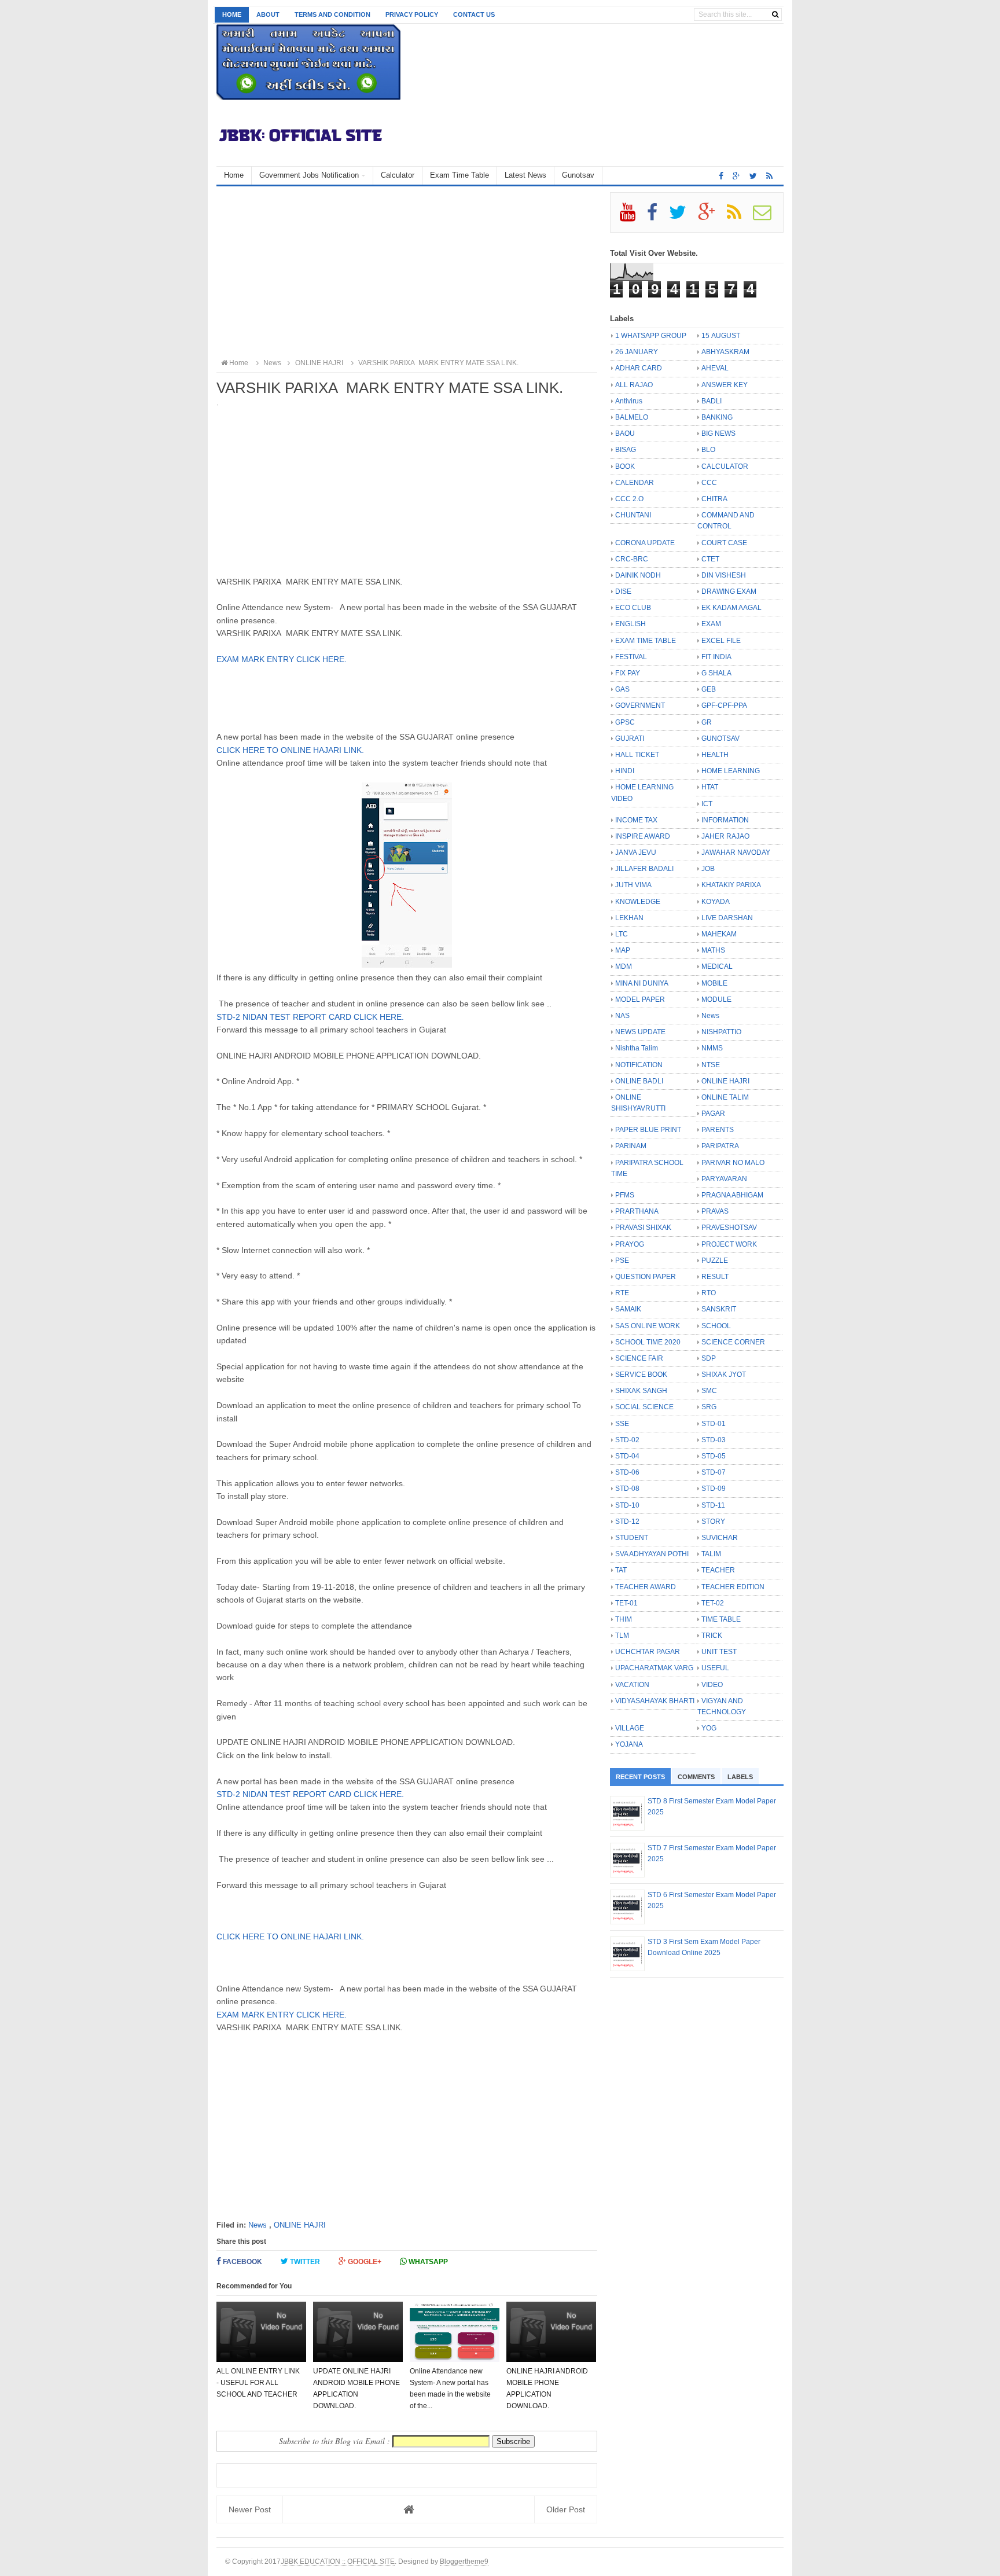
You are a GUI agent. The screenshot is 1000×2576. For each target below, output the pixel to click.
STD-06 (627, 1472)
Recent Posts (640, 1777)
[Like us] (721, 176)
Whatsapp (427, 2262)
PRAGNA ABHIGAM (732, 1195)
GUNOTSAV (720, 738)
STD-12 (627, 1522)
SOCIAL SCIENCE (644, 1407)
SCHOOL (716, 1326)
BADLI (712, 401)
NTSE (711, 1065)
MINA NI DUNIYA (642, 983)
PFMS (625, 1195)
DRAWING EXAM (729, 591)
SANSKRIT (719, 1309)
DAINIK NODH (638, 575)
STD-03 (714, 1440)
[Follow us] (753, 176)
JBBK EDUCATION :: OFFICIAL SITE (338, 2561)
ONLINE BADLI (639, 1081)
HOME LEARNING (731, 771)
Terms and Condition (332, 14)
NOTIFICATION (639, 1065)
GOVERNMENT (640, 705)
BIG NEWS (718, 433)
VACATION (632, 1685)
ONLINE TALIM (725, 1097)
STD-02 (627, 1440)
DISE (623, 591)
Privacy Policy (412, 14)
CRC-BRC (632, 559)
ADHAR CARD (639, 368)
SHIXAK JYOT (724, 1375)
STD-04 (627, 1456)
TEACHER (718, 1570)
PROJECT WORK (729, 1244)
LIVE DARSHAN (727, 918)
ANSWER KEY (725, 385)
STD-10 (627, 1505)
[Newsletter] (767, 216)
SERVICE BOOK (641, 1375)
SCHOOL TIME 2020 (648, 1342)
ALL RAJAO (634, 385)
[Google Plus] (712, 216)
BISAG (626, 450)
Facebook (242, 2262)
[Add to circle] (736, 176)
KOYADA (716, 902)
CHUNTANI (633, 515)
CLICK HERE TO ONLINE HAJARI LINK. (290, 750)
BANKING (717, 417)
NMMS (712, 1048)
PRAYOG (630, 1244)
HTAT (710, 787)
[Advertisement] (407, 273)
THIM (624, 1619)
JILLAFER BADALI (644, 869)
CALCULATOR (725, 466)
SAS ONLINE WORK (648, 1326)
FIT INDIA (716, 657)
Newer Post (250, 2509)
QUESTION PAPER (646, 1277)
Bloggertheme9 (464, 2561)
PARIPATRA (720, 1146)
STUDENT (632, 1538)
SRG (709, 1407)
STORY (713, 1522)
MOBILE (714, 983)
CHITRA (714, 499)
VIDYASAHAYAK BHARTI (655, 1701)
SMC (709, 1391)
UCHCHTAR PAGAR (648, 1652)
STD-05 (714, 1456)
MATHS (713, 950)
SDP (709, 1358)
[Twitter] (683, 216)
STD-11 (713, 1505)
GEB (709, 689)
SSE (622, 1424)
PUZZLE (715, 1261)
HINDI (625, 771)
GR (707, 722)
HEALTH (715, 755)
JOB (708, 869)
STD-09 (714, 1489)
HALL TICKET (637, 755)
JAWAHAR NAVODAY (736, 852)
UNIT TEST (719, 1652)
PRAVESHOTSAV (729, 1228)
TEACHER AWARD (646, 1587)
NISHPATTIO (721, 1032)
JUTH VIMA (633, 885)
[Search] (775, 14)
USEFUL (715, 1668)
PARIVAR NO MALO (733, 1163)
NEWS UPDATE (640, 1032)
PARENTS (718, 1130)
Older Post (566, 2509)
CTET (710, 559)
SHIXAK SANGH (641, 1391)
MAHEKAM (719, 934)
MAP (623, 950)
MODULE (716, 999)
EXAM (711, 624)
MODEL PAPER (640, 999)
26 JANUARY (637, 352)
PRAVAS (715, 1211)
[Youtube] (633, 216)
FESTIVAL (631, 657)
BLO (708, 450)
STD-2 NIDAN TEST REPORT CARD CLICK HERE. (311, 1017)
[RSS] (739, 216)
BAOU (625, 433)
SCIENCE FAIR (639, 1358)
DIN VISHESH (724, 575)
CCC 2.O (629, 499)
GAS (622, 689)
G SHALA (716, 673)
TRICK (712, 1636)
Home (232, 14)
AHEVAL (715, 368)
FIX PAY (628, 673)
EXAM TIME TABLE (646, 641)
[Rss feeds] (769, 176)
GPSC (625, 722)
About (268, 14)
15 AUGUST (721, 336)
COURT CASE (724, 543)
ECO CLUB (633, 608)
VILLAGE (630, 1728)
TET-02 (713, 1603)
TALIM (711, 1554)
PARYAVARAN (724, 1179)
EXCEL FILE (721, 641)
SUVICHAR (720, 1538)
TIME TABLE (721, 1619)
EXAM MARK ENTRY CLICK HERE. (282, 659)
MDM (624, 967)
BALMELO (632, 417)
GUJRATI (630, 738)
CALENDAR (635, 483)
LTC (622, 934)
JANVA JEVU (636, 852)
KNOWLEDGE (638, 902)
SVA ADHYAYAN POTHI (652, 1554)
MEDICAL (717, 967)
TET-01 (626, 1603)
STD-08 (627, 1489)
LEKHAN (629, 918)
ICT (707, 804)
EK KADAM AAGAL (731, 608)
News (258, 2225)
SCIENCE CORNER (733, 1342)
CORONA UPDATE (645, 543)
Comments (696, 1777)
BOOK (625, 466)
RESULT (715, 1277)
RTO (709, 1293)
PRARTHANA (637, 1211)
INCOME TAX (636, 820)
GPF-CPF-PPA (724, 705)
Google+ (364, 2262)
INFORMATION (725, 820)
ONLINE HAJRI (300, 2225)
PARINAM (631, 1146)
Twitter (304, 2262)
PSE (622, 1261)
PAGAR (713, 1114)
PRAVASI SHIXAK (643, 1228)
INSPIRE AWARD (643, 836)
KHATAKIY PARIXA (731, 885)
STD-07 (714, 1472)
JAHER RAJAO (725, 836)
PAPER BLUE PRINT (648, 1130)
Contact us (474, 14)
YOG (709, 1728)
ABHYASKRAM (725, 352)
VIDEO (712, 1685)
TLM (622, 1636)
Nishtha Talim (637, 1048)
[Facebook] (657, 216)
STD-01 (714, 1424)
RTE (622, 1293)
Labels (740, 1777)
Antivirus (629, 401)
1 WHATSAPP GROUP (651, 336)
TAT (621, 1570)
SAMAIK (628, 1309)
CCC (709, 483)
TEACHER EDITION (733, 1587)
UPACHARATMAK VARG (654, 1668)
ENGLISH (630, 624)
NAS (622, 1016)
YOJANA (629, 1744)
